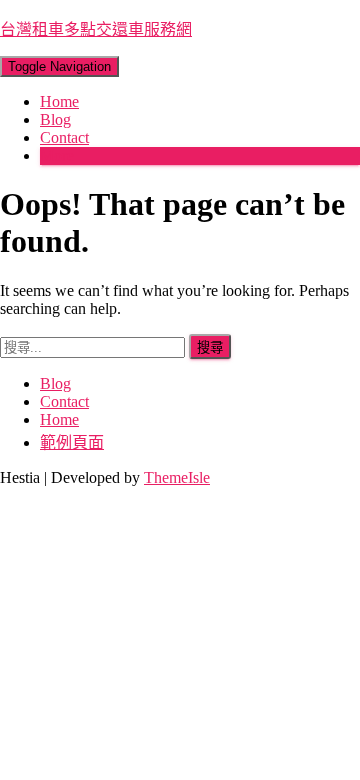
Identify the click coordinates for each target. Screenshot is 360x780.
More (57, 155)
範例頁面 (72, 442)
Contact (64, 137)
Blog (55, 119)
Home (59, 101)
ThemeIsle (177, 477)
